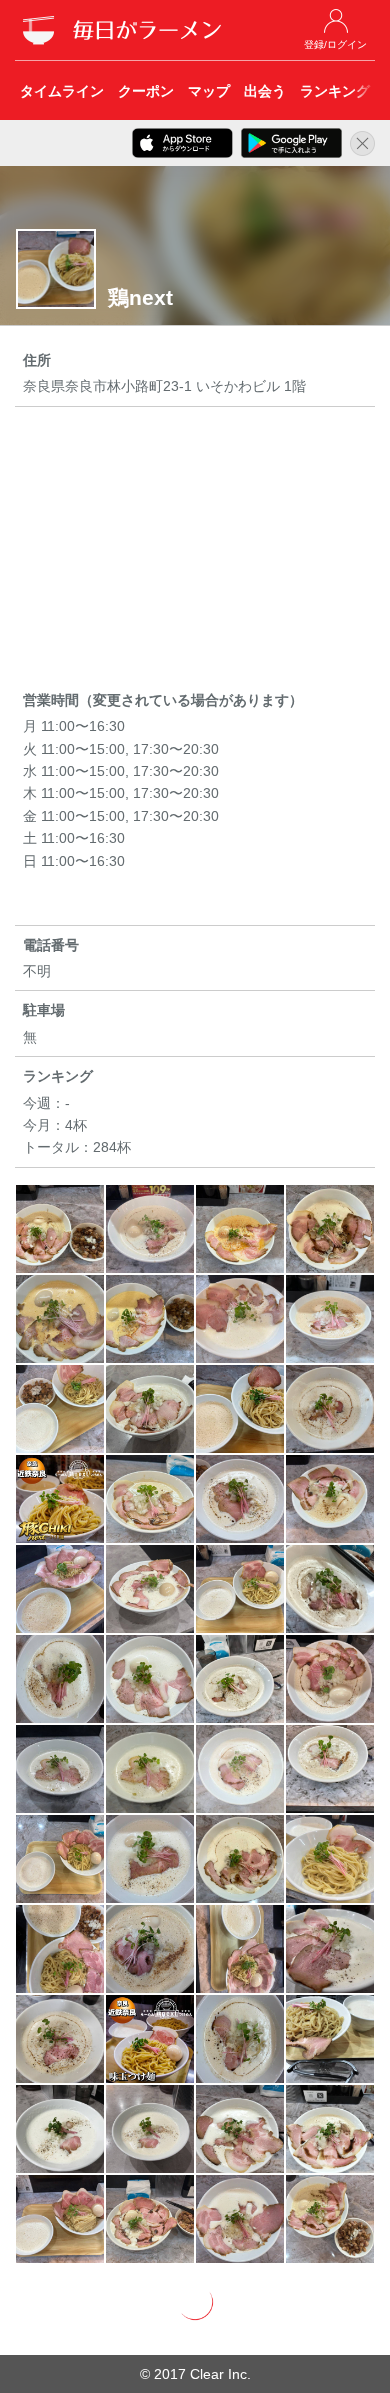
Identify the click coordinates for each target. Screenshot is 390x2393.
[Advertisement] (195, 552)
